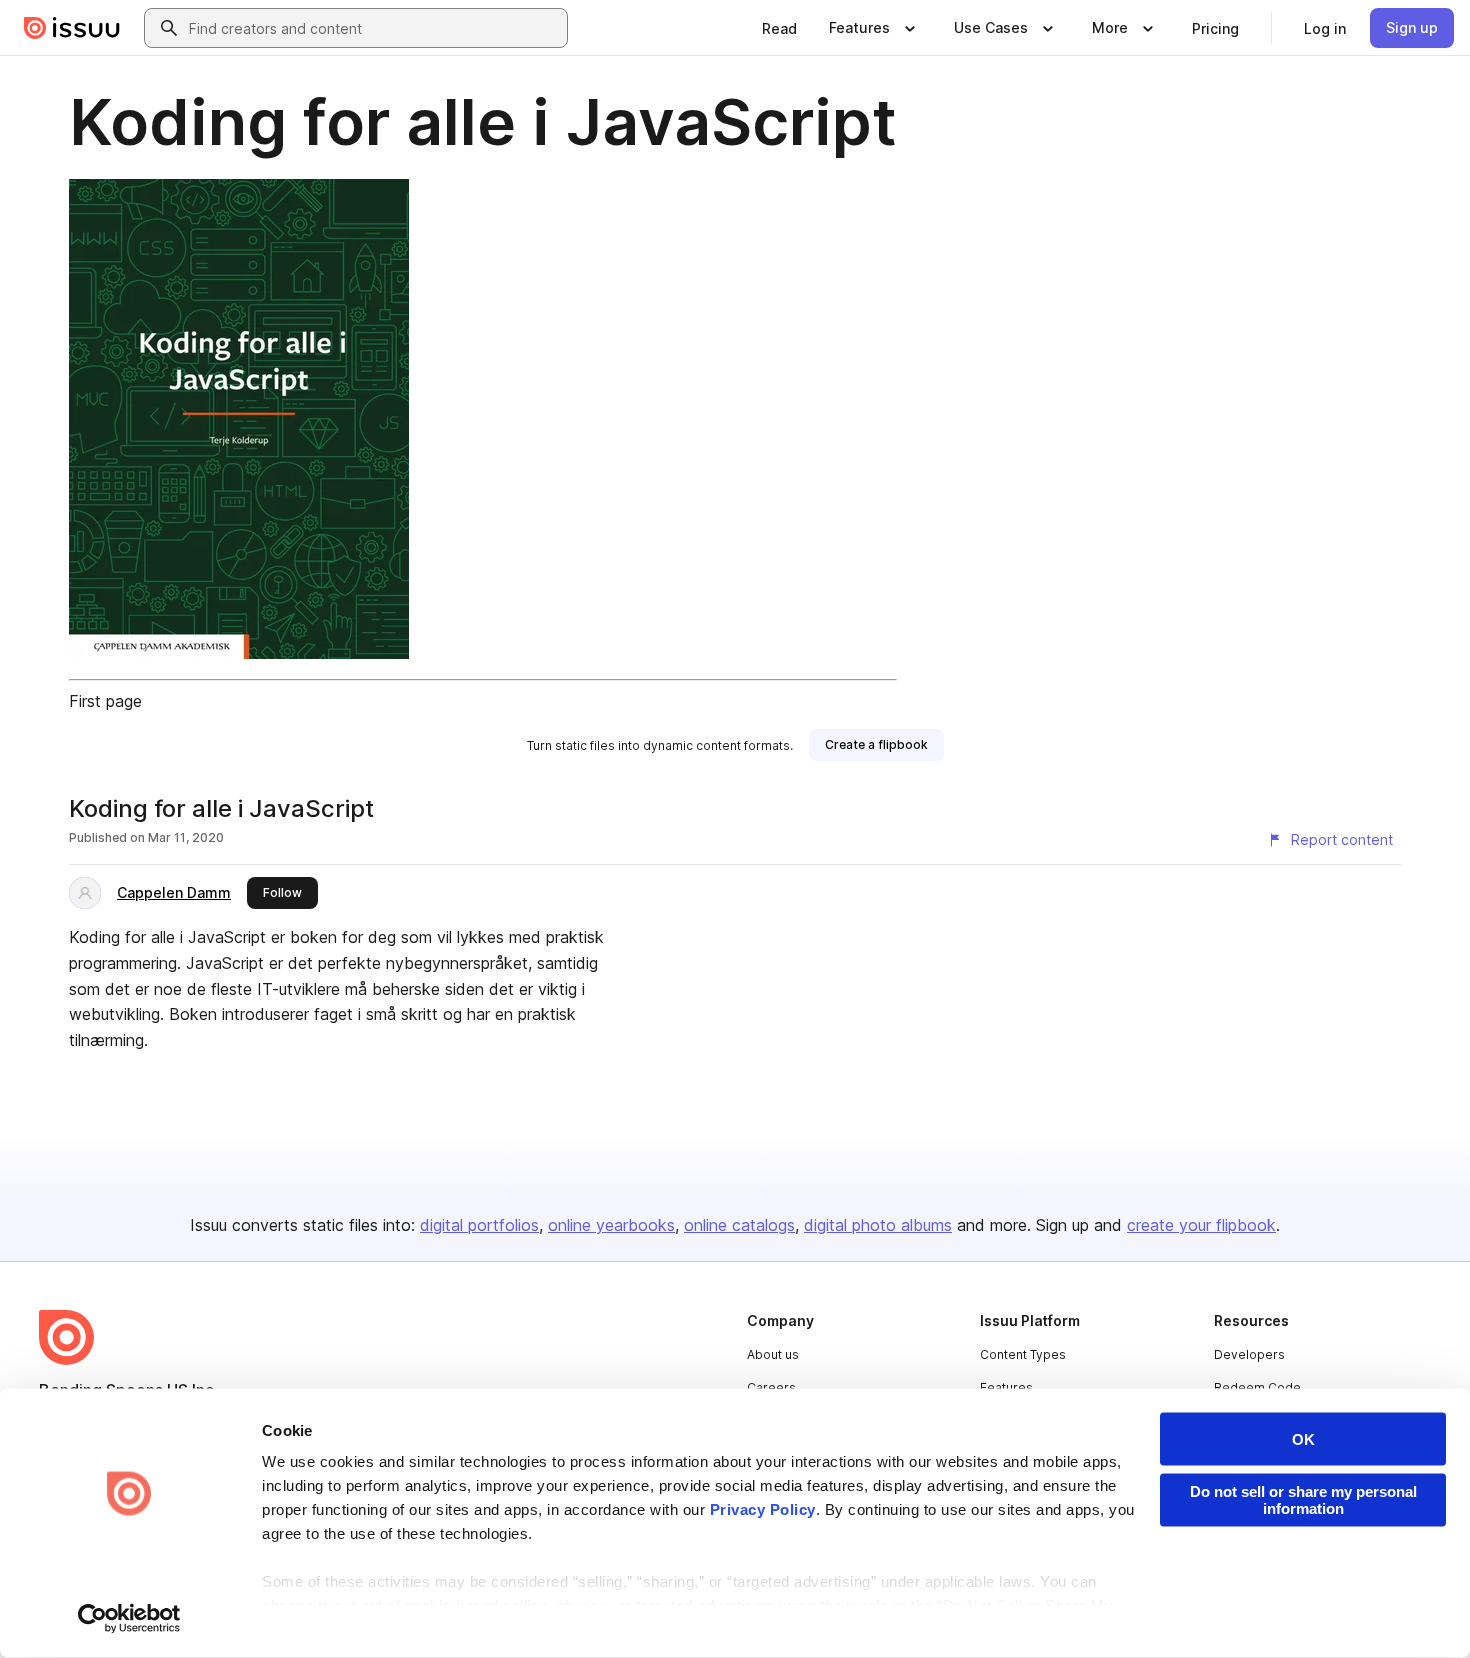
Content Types (1023, 1354)
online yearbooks (611, 1225)
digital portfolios (479, 1225)
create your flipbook (1201, 1225)
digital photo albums (878, 1225)
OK (1303, 1439)
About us (773, 1354)
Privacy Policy (763, 1509)
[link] (779, 28)
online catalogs (739, 1225)
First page (105, 701)
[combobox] (374, 28)
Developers (1249, 1354)
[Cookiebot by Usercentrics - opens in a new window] (129, 1619)
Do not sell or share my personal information (1303, 1500)
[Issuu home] (72, 28)
